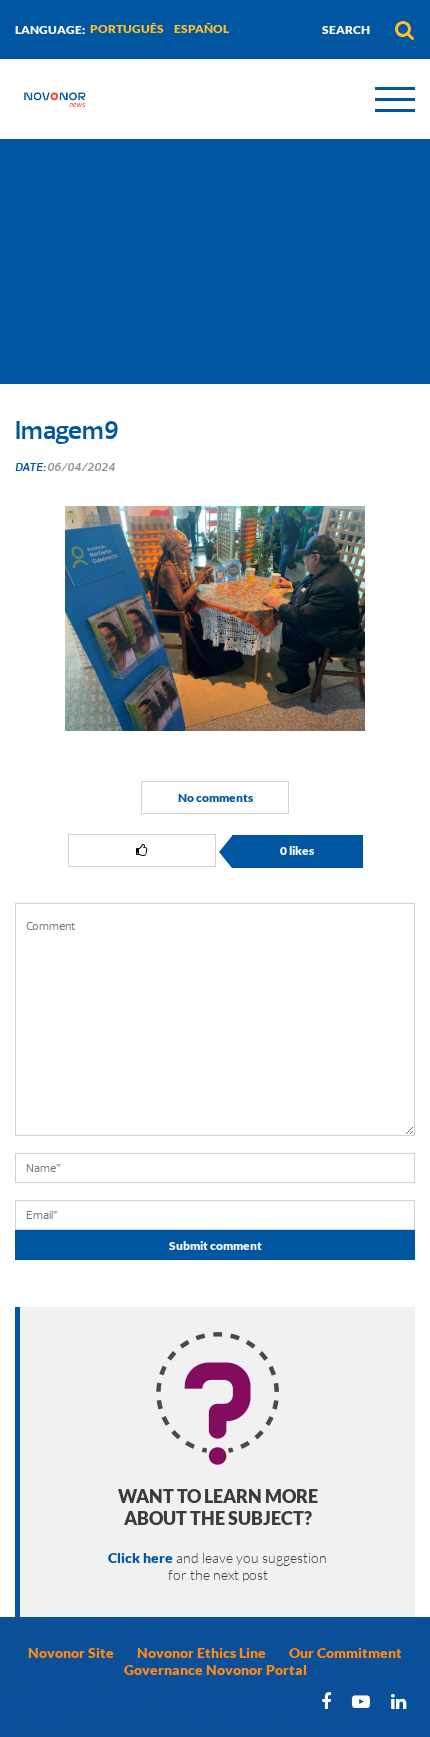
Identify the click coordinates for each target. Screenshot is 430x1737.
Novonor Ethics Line (201, 1652)
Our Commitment (345, 1652)
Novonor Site (71, 1652)
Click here (140, 1557)
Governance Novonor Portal (215, 1669)
